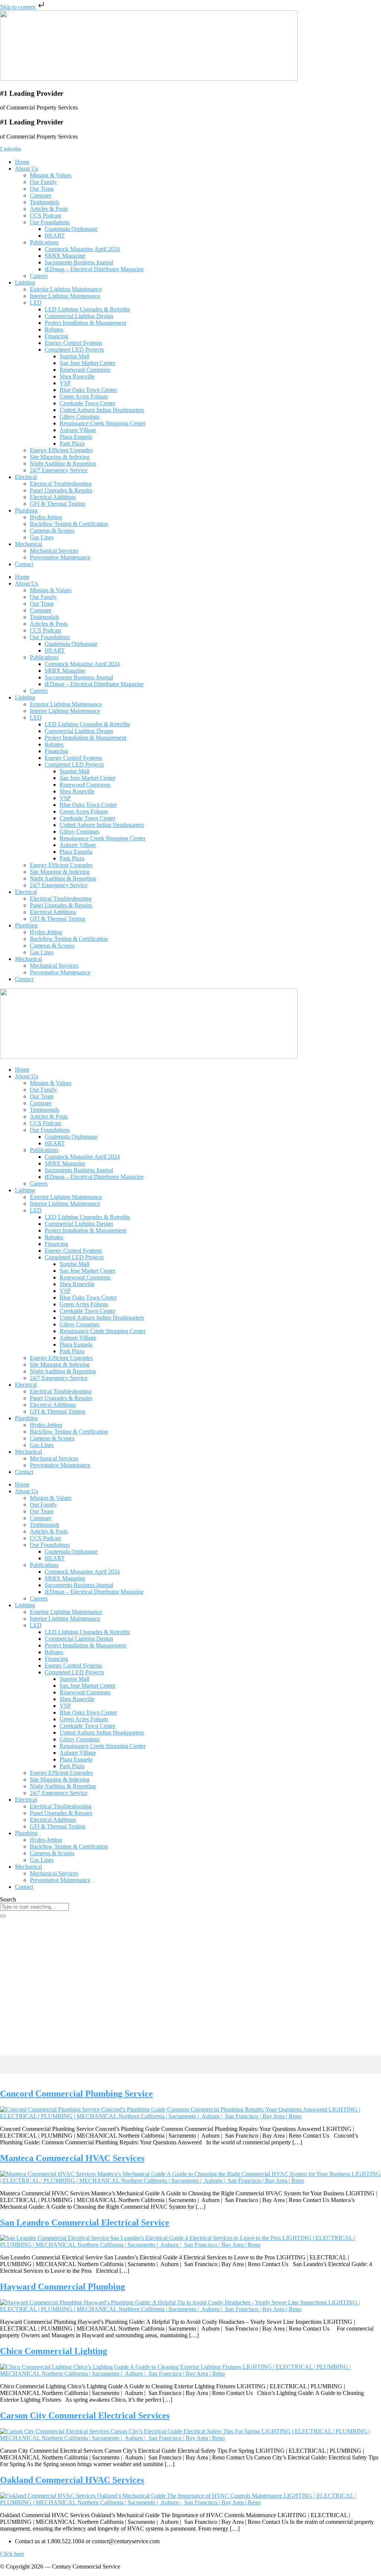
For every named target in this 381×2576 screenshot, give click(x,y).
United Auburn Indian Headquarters (102, 410)
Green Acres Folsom (84, 396)
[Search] (3, 1916)
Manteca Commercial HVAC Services (72, 2158)
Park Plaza (72, 443)
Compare (41, 195)
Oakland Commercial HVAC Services (72, 2480)
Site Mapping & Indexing (60, 457)
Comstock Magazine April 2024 (82, 249)
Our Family (43, 182)
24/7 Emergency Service (59, 470)
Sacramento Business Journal (79, 262)
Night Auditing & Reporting (63, 464)
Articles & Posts (49, 209)
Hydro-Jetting (46, 517)
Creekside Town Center (87, 403)
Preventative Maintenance (60, 557)
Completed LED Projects (74, 350)
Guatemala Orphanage (71, 229)
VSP (65, 383)
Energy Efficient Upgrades (61, 450)
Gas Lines (42, 537)
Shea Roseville (77, 376)
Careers (39, 276)
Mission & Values (51, 175)
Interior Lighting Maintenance (65, 296)
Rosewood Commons (85, 370)
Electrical (26, 477)
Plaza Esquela (76, 437)
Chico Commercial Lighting (54, 2351)
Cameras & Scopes (52, 531)
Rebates (54, 329)
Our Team (42, 189)
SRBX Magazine (65, 256)
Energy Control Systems (73, 343)
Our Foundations (50, 222)
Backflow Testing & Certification (69, 524)
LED (36, 303)
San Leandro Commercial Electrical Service (85, 2223)
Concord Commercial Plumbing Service (76, 2094)
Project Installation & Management (85, 323)
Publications (44, 242)
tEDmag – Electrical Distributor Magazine (94, 269)
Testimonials (44, 202)
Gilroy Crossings (79, 417)
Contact (24, 564)
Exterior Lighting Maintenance (66, 289)
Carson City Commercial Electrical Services (85, 2415)
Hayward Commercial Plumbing (63, 2287)
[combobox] (34, 1907)
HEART (55, 236)
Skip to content (18, 7)
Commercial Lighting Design (79, 316)
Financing (56, 336)
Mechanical (28, 544)
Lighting (25, 283)
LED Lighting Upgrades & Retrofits (87, 309)
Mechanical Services (54, 551)
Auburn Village (78, 430)
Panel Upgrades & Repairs (61, 490)
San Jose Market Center (87, 363)
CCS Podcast (45, 215)
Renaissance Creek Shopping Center (103, 423)
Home (22, 162)
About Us (26, 169)
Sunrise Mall (74, 356)
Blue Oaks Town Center (88, 390)
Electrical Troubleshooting (61, 484)
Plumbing (26, 510)
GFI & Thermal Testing (57, 504)
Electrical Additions (53, 497)
